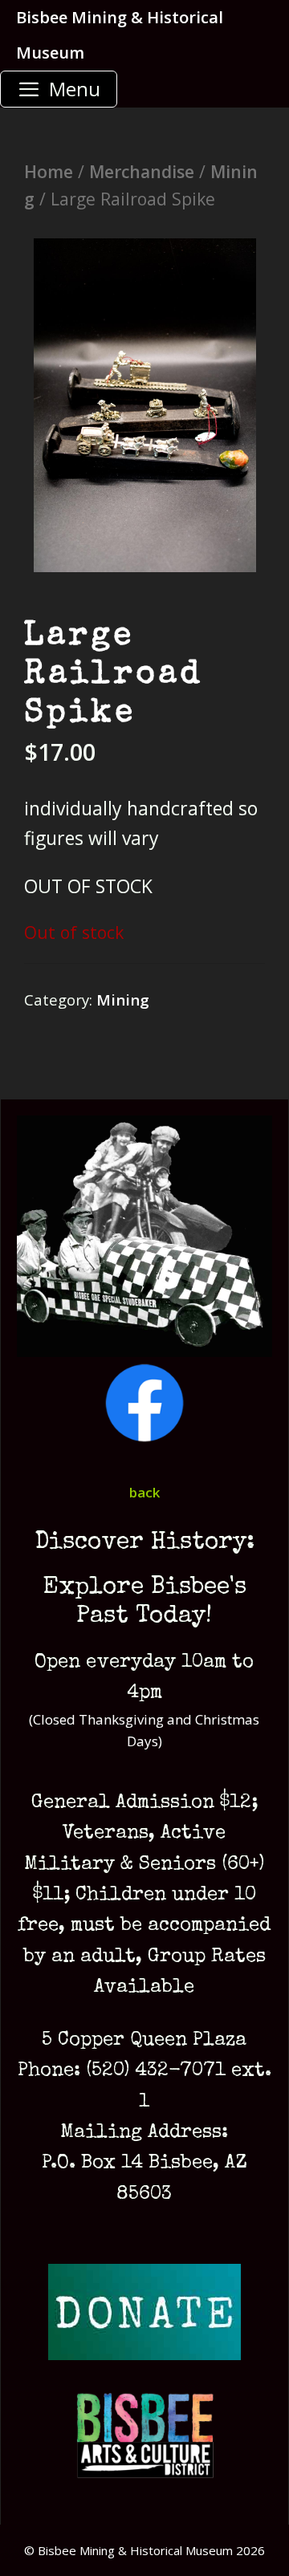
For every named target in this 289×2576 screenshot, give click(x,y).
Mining (123, 1000)
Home (49, 171)
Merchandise (142, 171)
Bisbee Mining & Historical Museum (120, 35)
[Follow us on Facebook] (144, 1438)
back (144, 1492)
